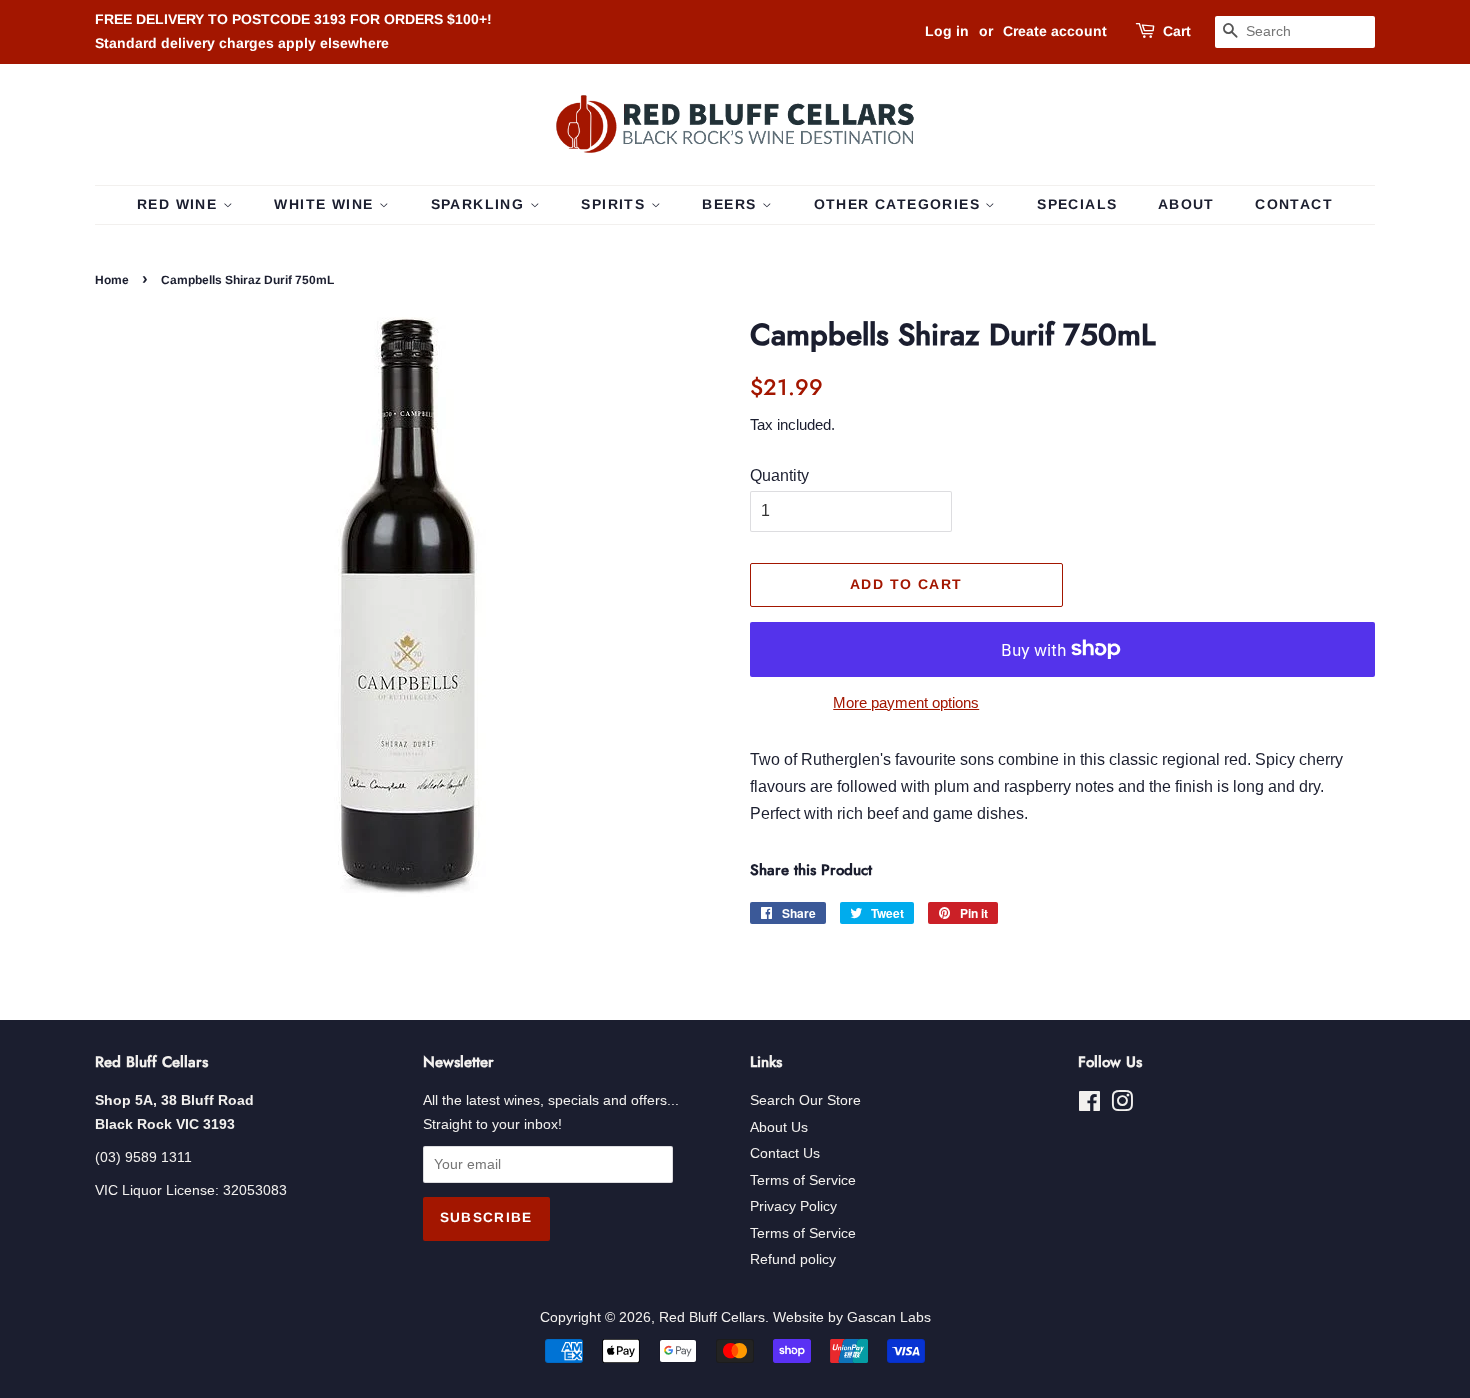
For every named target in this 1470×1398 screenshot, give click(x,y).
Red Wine (180, 204)
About (1186, 204)
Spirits (615, 204)
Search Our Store (805, 1100)
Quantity (779, 475)
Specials (1077, 204)
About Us (779, 1127)
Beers (731, 204)
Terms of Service (803, 1180)
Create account (1055, 31)
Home (112, 280)
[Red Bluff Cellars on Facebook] (1089, 1105)
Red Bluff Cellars (712, 1317)
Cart (1177, 31)
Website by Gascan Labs (852, 1317)
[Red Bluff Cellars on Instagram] (1122, 1105)
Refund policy (793, 1259)
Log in (947, 31)
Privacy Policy (793, 1206)
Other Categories (900, 204)
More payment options (906, 702)
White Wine (326, 204)
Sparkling (480, 204)
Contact (1294, 204)
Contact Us (785, 1153)
